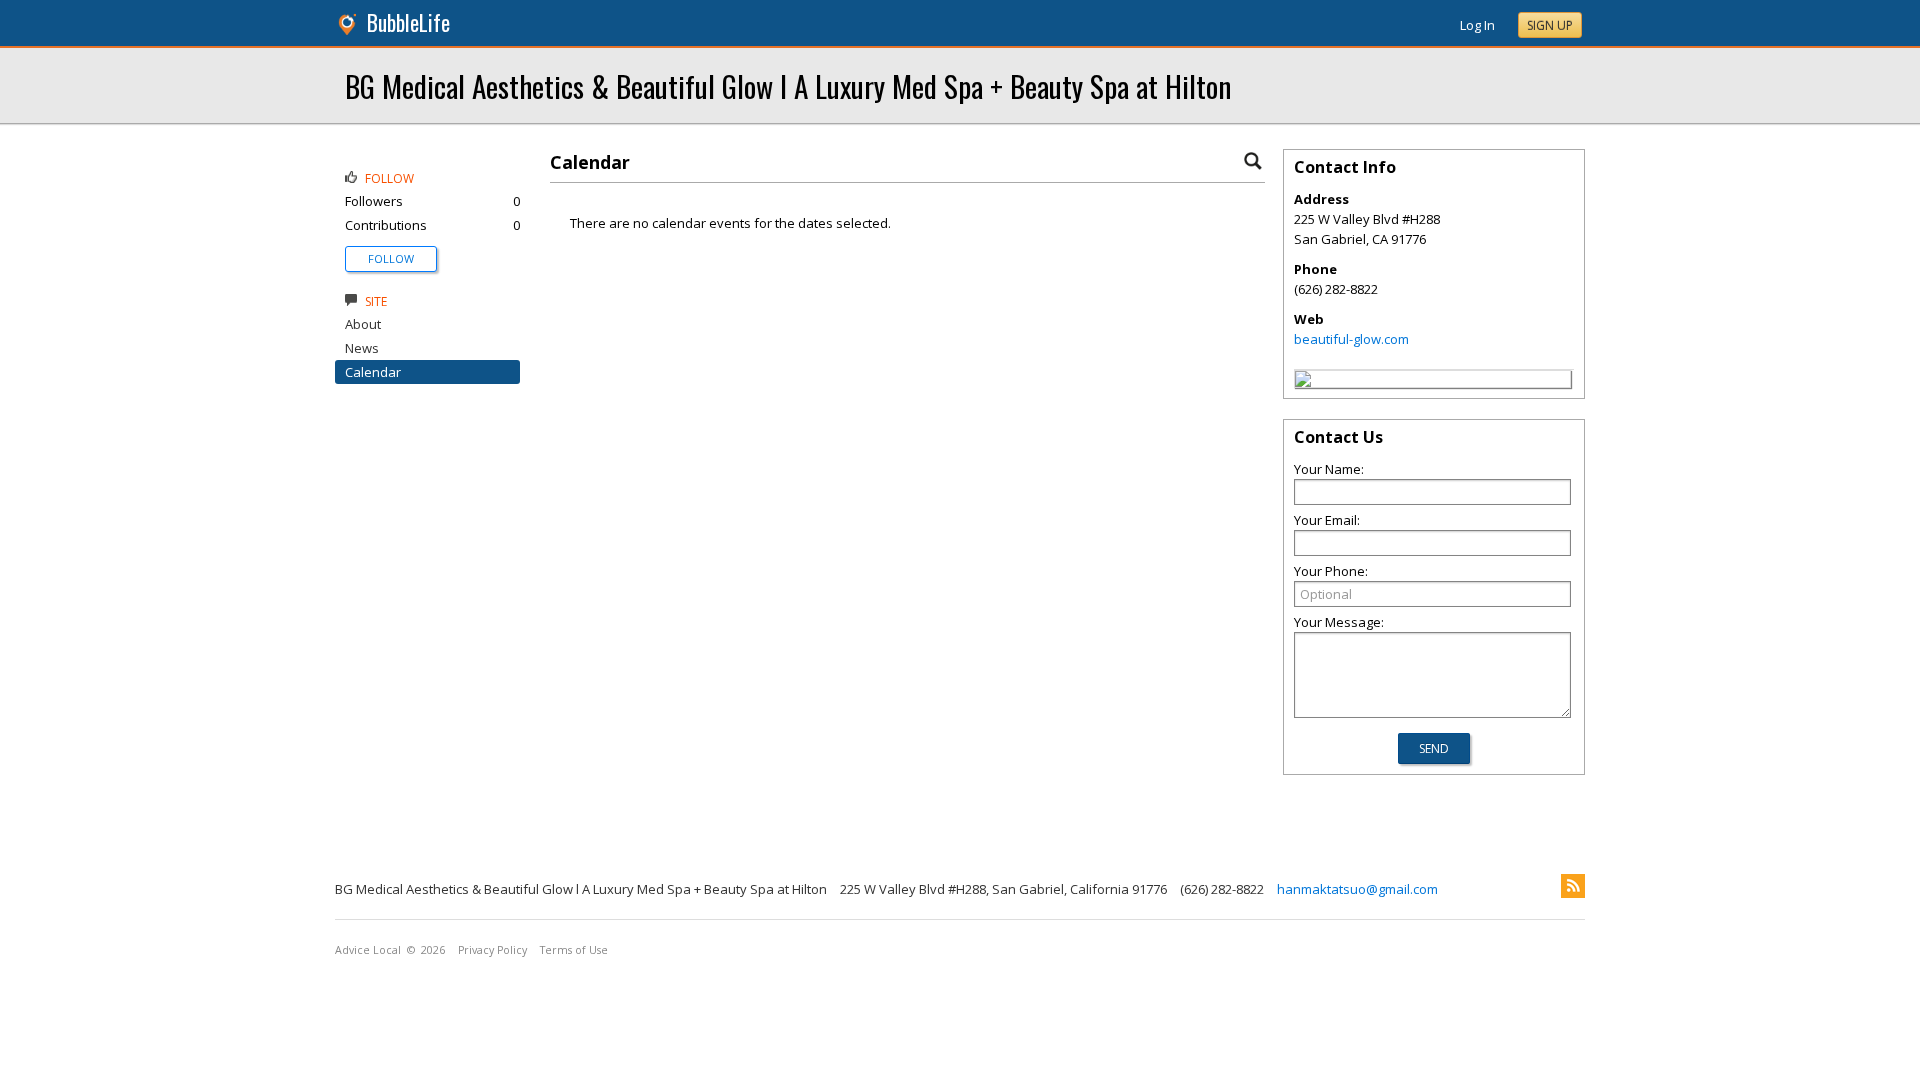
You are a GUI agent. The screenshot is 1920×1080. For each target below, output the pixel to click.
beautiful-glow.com (1351, 339)
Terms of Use (574, 950)
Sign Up (1550, 25)
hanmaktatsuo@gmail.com (1357, 889)
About (363, 324)
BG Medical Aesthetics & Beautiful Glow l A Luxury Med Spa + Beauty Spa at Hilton (788, 85)
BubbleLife (408, 22)
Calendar (373, 372)
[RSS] (1573, 886)
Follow (391, 258)
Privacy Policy (492, 950)
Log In (1477, 25)
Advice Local (368, 950)
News (362, 348)
